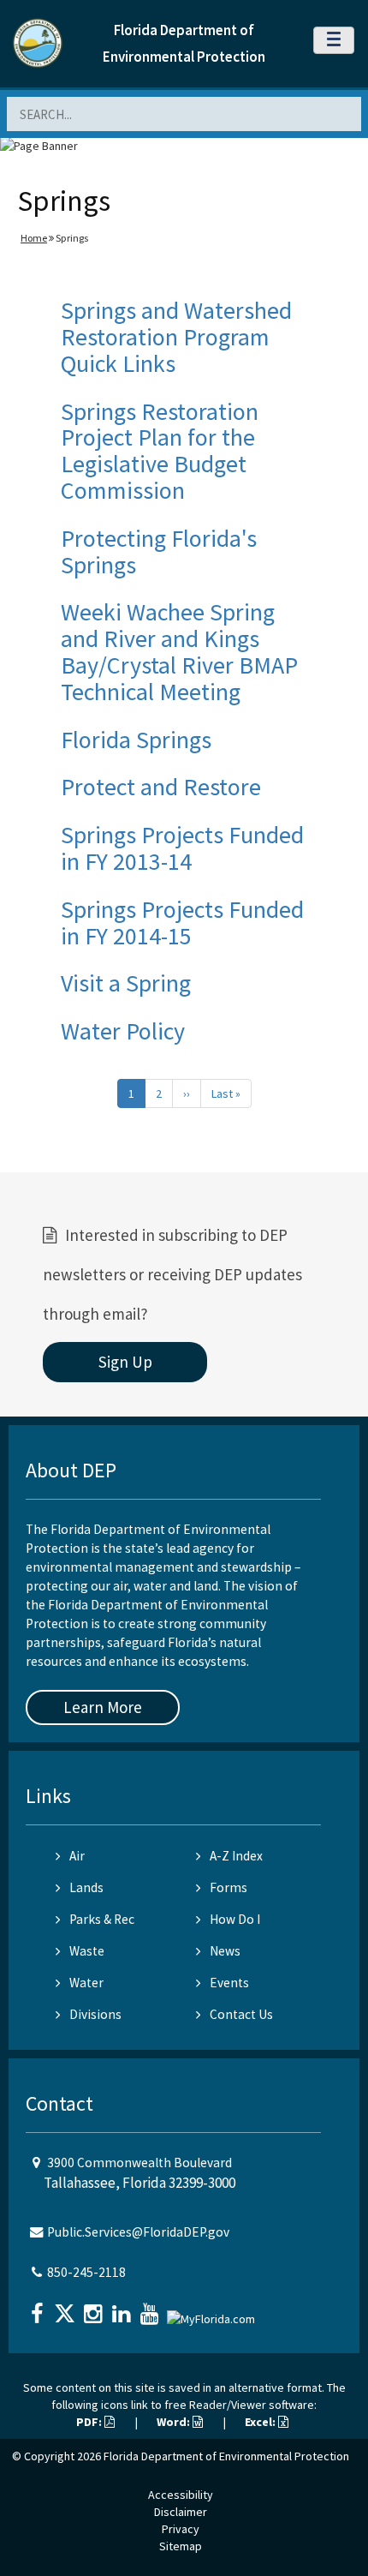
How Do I (235, 1919)
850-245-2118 (86, 2272)
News (225, 1951)
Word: (175, 2422)
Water (86, 1983)
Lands (86, 1887)
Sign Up (125, 1362)
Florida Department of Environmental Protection (226, 2456)
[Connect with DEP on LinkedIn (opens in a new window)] (123, 2308)
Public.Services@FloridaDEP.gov (138, 2232)
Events (229, 1983)
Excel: (261, 2422)
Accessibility (181, 2495)
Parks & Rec (102, 1919)
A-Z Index (236, 1856)
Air (77, 1856)
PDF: (90, 2422)
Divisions (95, 2014)
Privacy (181, 2529)
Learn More (103, 1707)
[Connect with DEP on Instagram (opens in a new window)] (95, 2308)
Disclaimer (181, 2512)
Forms (229, 1887)
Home (34, 238)
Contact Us (241, 2014)
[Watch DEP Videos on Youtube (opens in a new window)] (151, 2308)
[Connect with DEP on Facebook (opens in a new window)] (39, 2308)
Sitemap (181, 2546)
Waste (87, 1951)
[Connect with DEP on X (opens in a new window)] (67, 2308)
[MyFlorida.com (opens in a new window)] (213, 2312)
